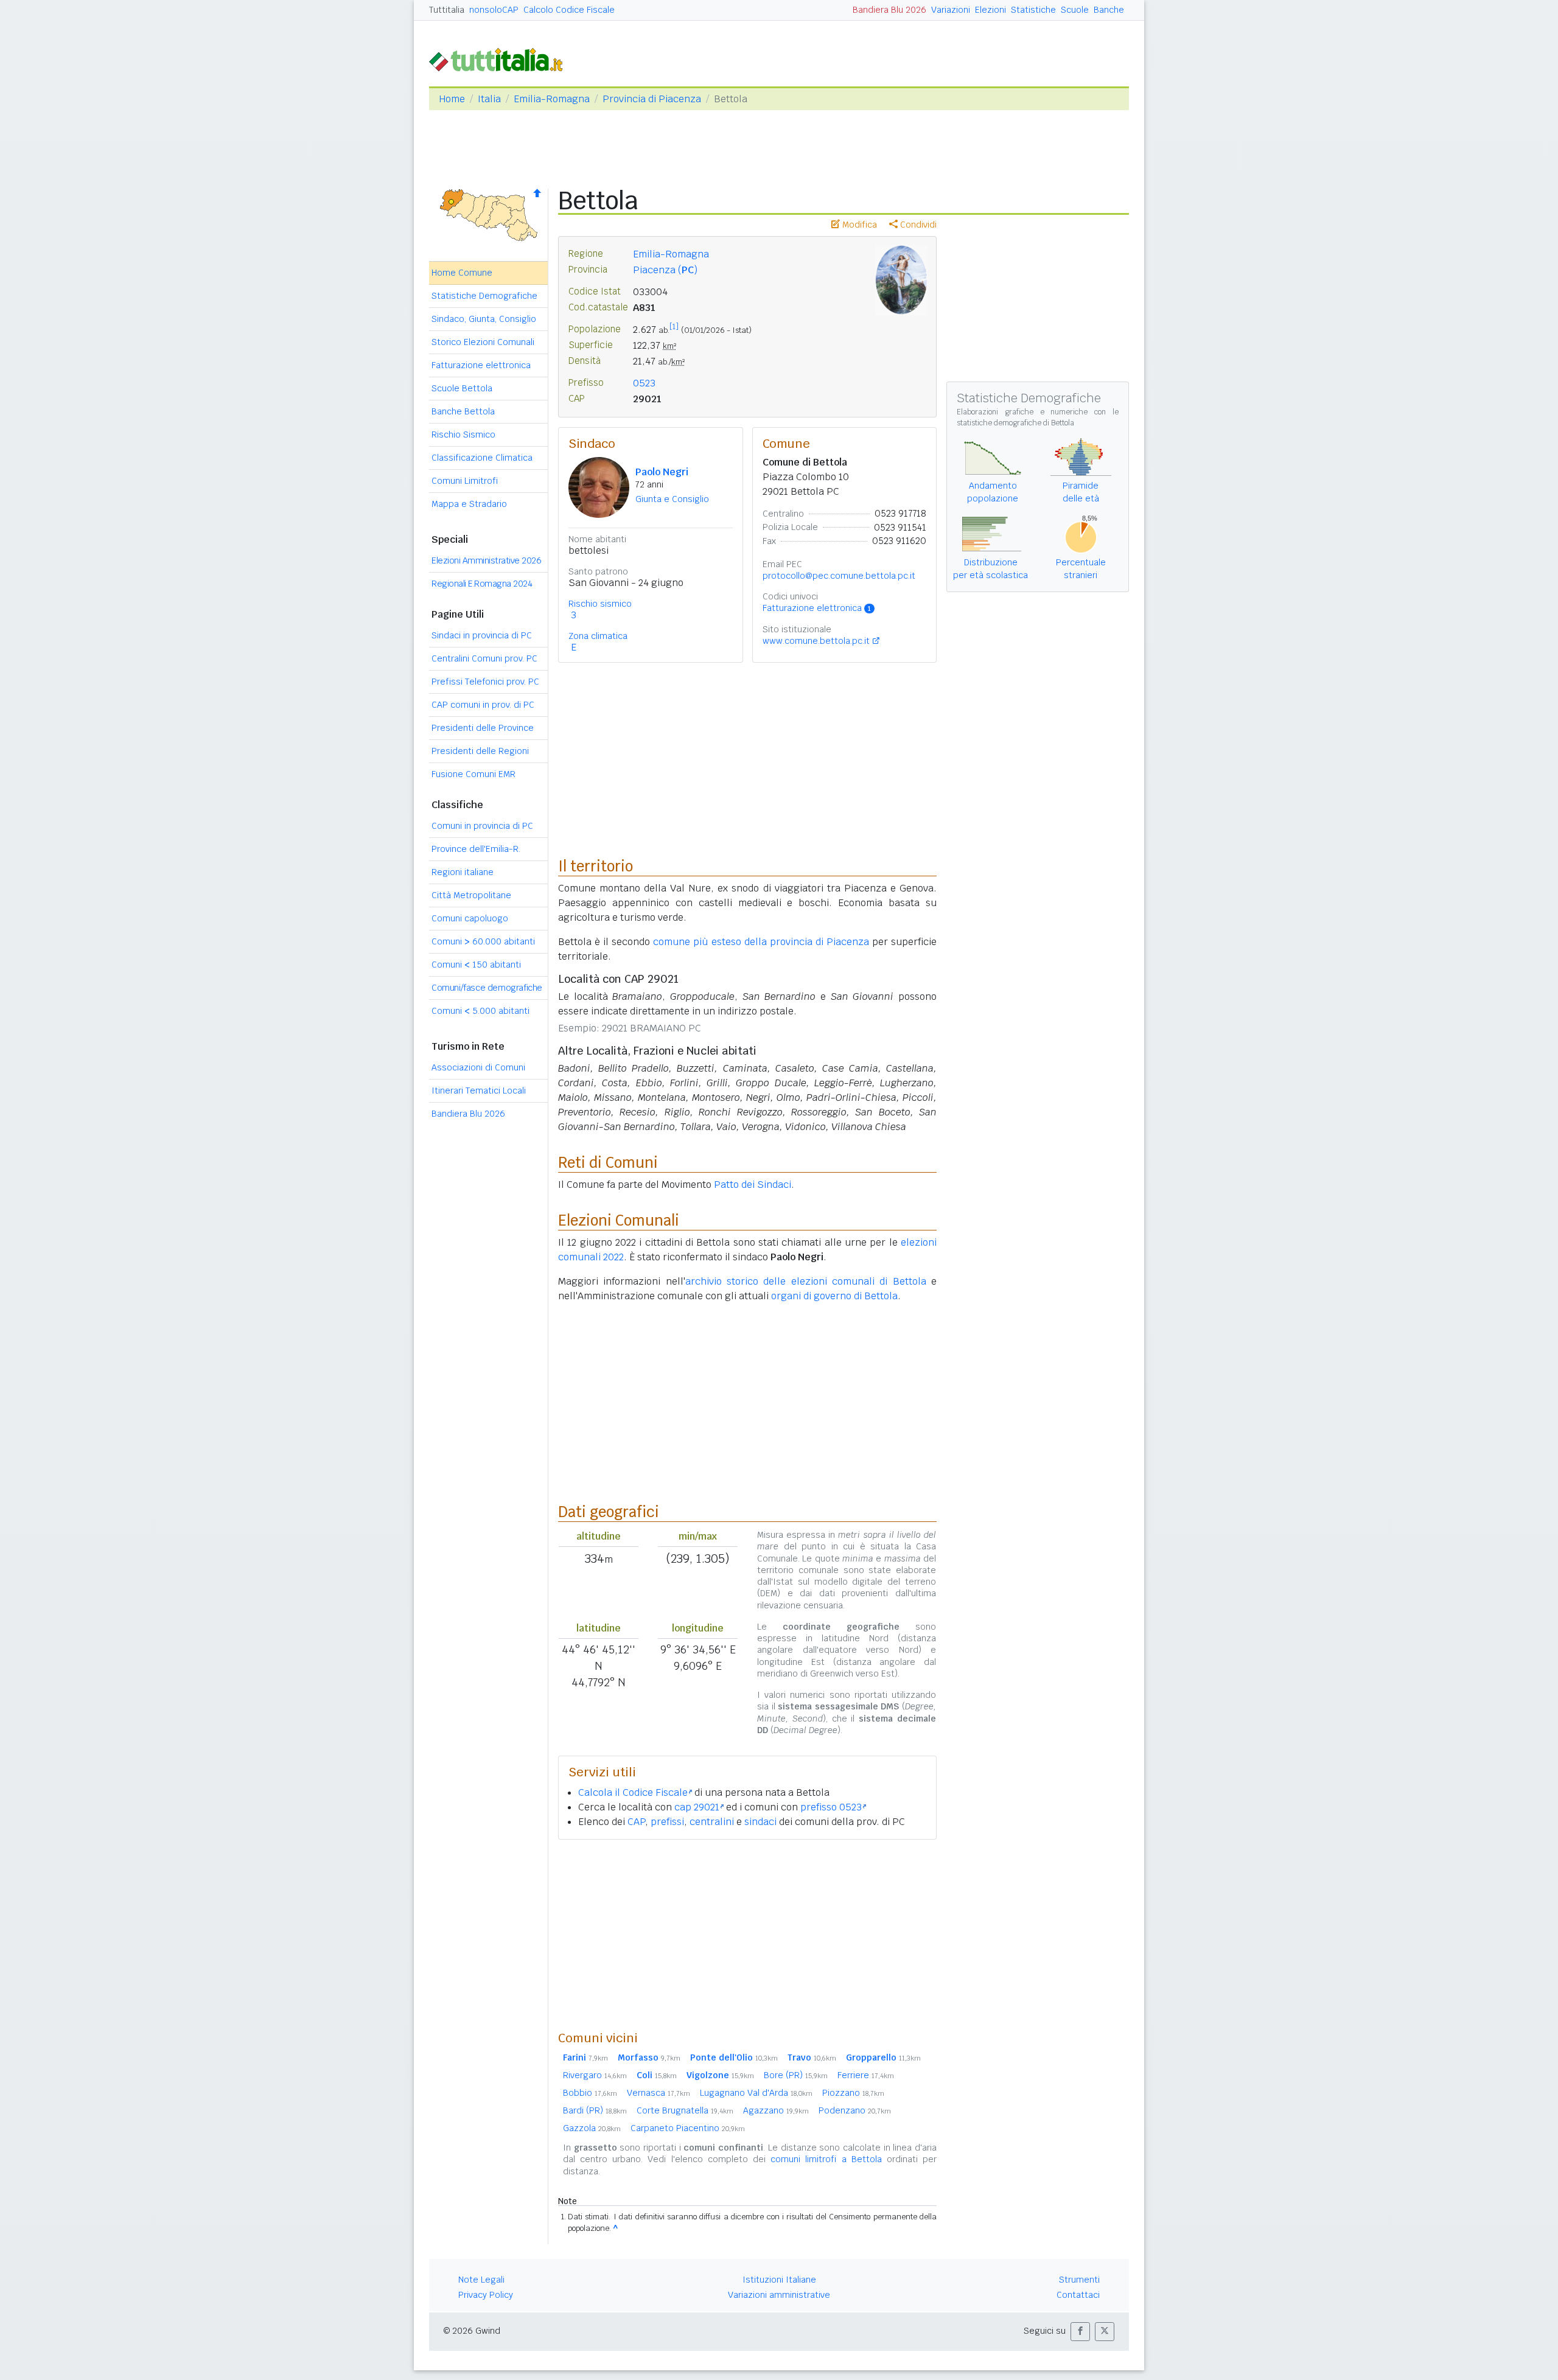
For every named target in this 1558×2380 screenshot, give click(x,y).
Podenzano (855, 2110)
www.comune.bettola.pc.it (816, 641)
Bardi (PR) (595, 2110)
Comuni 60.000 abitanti (483, 941)
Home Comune (462, 273)
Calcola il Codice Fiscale (633, 1792)
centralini (712, 1822)
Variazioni (951, 10)
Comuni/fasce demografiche (487, 988)
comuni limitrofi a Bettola (826, 2159)
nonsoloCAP (494, 10)
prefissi (667, 1822)
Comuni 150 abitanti (476, 965)
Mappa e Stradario (469, 504)
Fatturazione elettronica (481, 365)
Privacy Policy (486, 2295)
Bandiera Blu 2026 (889, 10)
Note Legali (481, 2280)
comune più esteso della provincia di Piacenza (761, 942)
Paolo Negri (662, 472)
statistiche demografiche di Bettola (1015, 423)
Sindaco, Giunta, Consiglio (484, 319)
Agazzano (776, 2110)
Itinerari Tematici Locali (479, 1091)
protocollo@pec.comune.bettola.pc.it (839, 576)
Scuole (1075, 10)
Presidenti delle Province (483, 728)
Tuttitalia (447, 10)
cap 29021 (697, 1807)
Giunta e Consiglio (672, 499)
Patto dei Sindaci (753, 1185)
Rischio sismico (600, 604)
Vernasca (658, 2093)
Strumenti (1079, 2280)
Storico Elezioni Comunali (483, 342)
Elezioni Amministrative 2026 (486, 560)
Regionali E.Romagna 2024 (482, 584)
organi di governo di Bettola (834, 1296)
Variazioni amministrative (779, 2295)
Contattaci (1078, 2295)
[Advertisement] (747, 1935)
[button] (1080, 2332)
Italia (489, 99)
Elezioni (990, 10)
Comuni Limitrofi (465, 481)
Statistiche (1033, 10)
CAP (636, 1822)
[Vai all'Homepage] (501, 59)
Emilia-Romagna (552, 99)
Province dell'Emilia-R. (476, 849)
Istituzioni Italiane (779, 2280)
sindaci (760, 1822)
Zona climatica (598, 636)
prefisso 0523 (831, 1807)
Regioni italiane (463, 872)
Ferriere (866, 2075)
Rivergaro (595, 2075)
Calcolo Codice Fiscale (569, 10)
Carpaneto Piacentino (688, 2128)
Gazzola (592, 2128)
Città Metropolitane (471, 895)
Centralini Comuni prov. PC (484, 658)
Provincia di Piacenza (652, 99)
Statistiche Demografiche (484, 296)
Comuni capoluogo (470, 918)
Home (452, 99)
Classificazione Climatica (482, 458)
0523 (644, 383)
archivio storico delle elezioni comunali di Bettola (806, 1281)
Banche (1109, 10)
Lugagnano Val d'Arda (756, 2093)
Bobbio (590, 2093)
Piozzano (853, 2093)
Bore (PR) (796, 2075)
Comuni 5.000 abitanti (480, 1011)
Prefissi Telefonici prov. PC (485, 682)
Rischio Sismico (463, 434)
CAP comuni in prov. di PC (483, 705)
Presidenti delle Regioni (480, 751)
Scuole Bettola (462, 388)
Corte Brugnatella (685, 2110)
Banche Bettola (463, 411)
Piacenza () (665, 270)
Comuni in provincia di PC (482, 826)
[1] (674, 327)
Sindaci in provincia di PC (482, 635)
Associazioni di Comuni (478, 1067)
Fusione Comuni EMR (473, 774)
